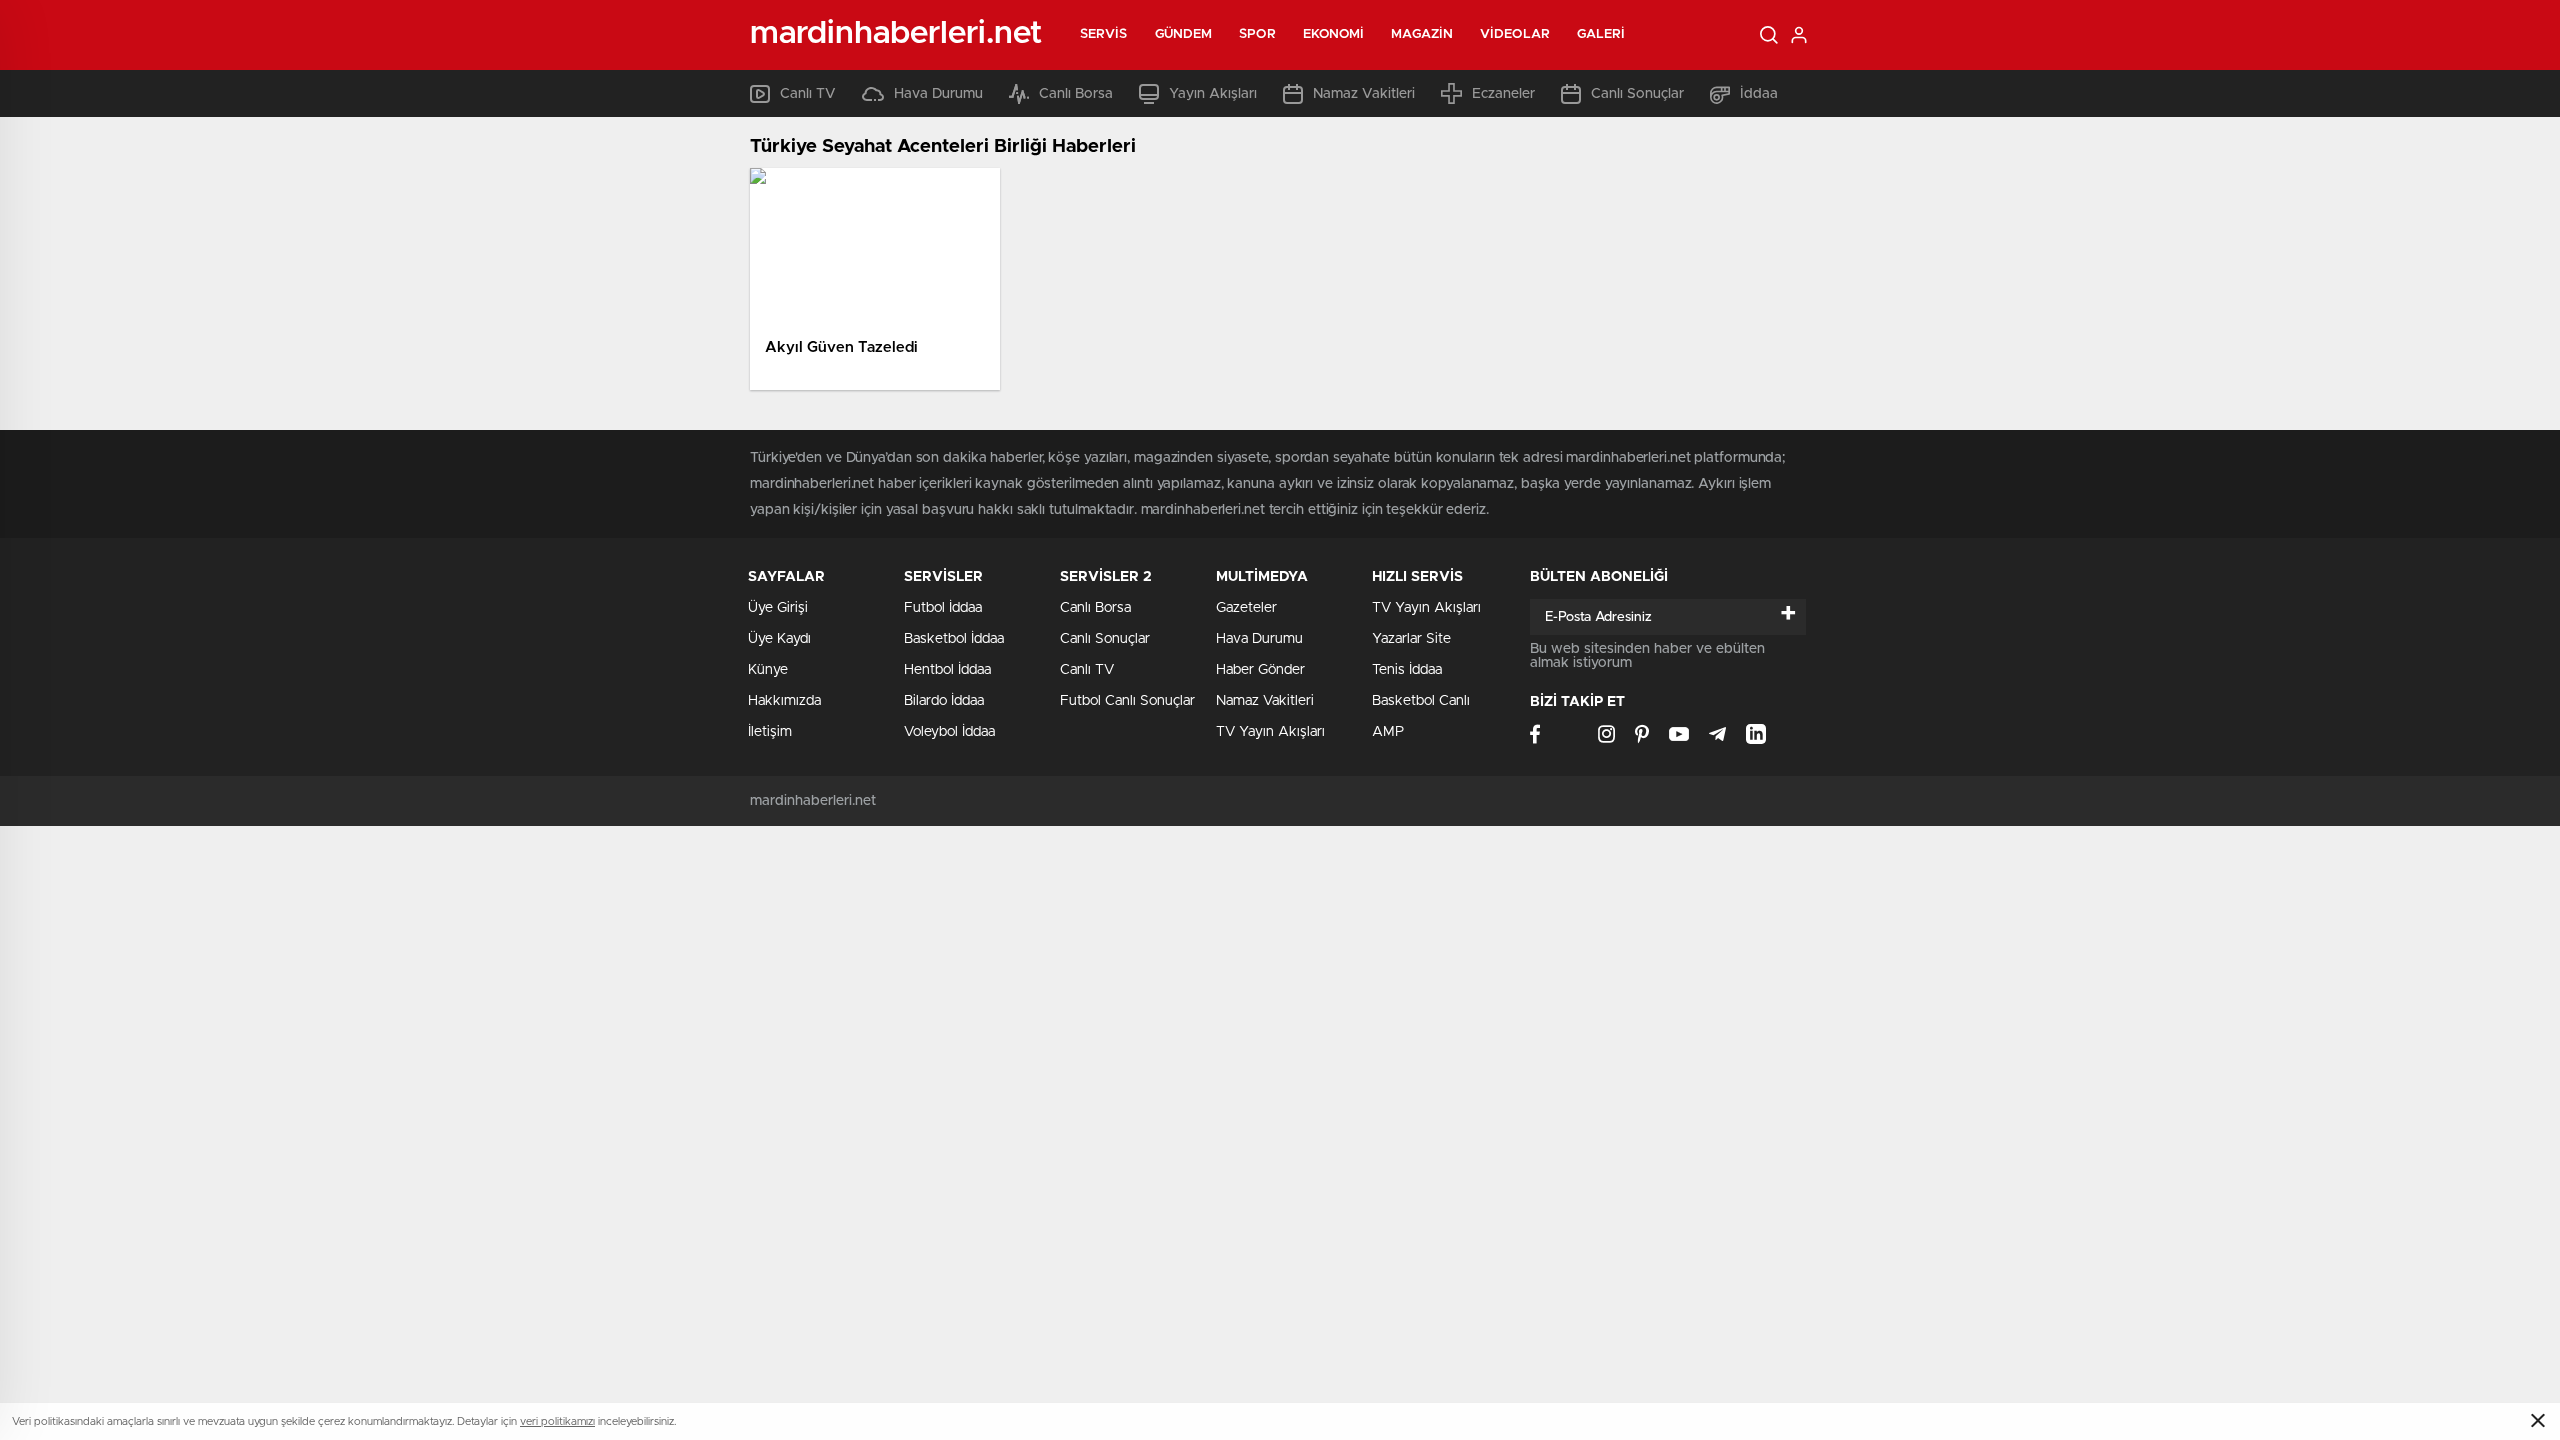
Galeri (1601, 34)
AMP (1388, 732)
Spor (1257, 34)
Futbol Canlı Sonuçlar (1127, 701)
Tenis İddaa (1407, 670)
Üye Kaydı (779, 639)
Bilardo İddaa (944, 701)
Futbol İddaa (943, 608)
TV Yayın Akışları (1270, 732)
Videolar (1515, 34)
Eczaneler (1503, 94)
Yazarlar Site (1411, 639)
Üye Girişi (778, 608)
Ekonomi (1334, 34)
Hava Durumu (938, 94)
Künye (768, 670)
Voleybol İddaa (949, 732)
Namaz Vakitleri (1364, 94)
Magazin (1422, 34)
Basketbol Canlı (1421, 701)
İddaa (1759, 94)
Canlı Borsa (1076, 94)
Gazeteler (1246, 608)
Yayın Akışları (1213, 94)
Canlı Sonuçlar (1637, 94)
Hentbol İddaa (947, 670)
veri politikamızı (557, 1421)
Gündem (1184, 34)
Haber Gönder (1260, 670)
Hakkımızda (784, 701)
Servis (1104, 34)
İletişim (770, 732)
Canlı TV (808, 94)
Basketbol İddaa (954, 639)
